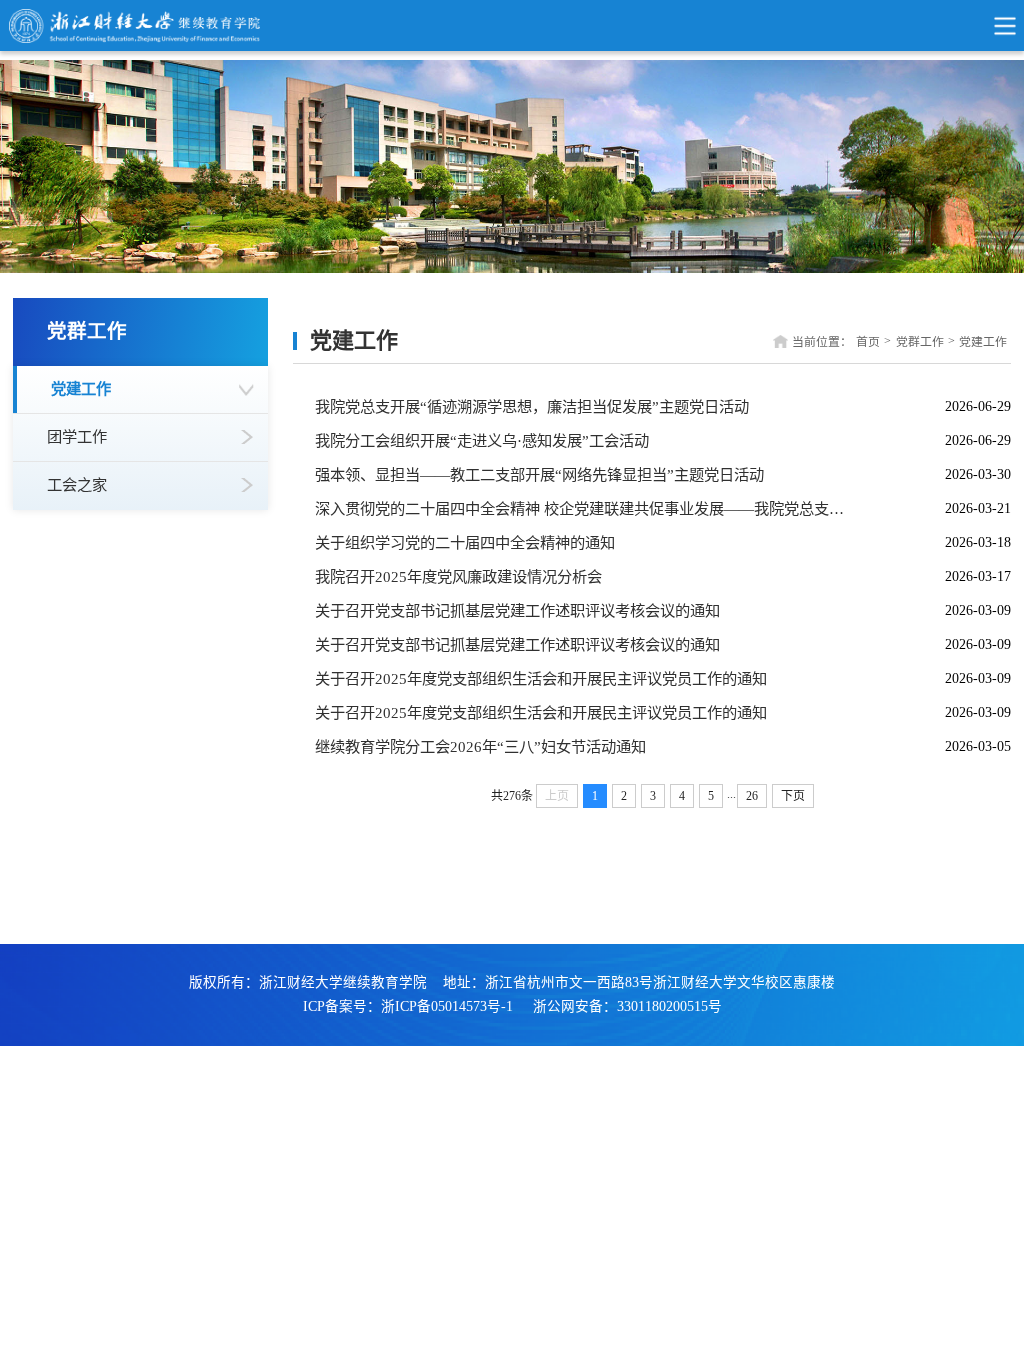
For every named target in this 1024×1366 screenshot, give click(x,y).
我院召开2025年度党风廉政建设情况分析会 (458, 576)
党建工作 (81, 388)
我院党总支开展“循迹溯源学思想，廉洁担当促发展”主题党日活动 (532, 406)
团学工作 (77, 436)
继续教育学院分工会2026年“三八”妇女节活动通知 (480, 746)
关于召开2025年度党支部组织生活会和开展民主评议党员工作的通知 (541, 678)
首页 (868, 342)
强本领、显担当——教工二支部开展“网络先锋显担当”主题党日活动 (539, 474)
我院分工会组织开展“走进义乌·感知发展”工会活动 (482, 440)
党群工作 (920, 342)
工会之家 (77, 484)
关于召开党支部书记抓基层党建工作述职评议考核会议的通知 (517, 610)
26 (752, 796)
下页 (793, 796)
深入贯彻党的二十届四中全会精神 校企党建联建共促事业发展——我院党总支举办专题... (580, 508)
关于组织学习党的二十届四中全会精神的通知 (465, 542)
